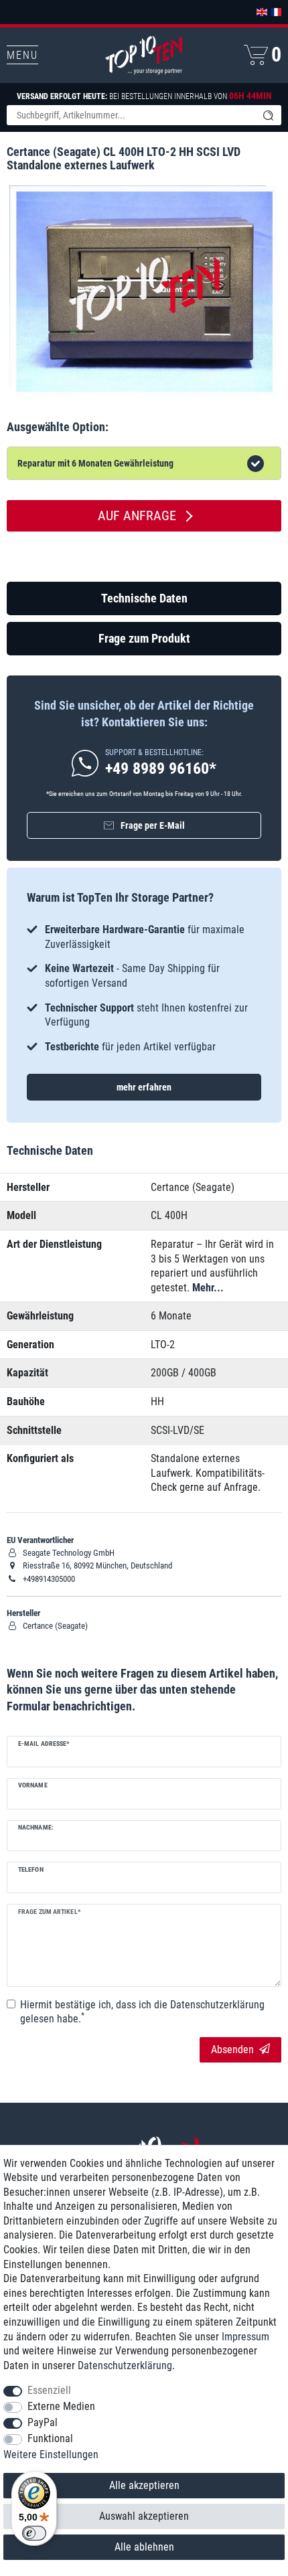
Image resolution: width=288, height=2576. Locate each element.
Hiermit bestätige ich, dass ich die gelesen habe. (142, 2012)
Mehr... (208, 1288)
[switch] (34, 2533)
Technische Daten (144, 598)
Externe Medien (61, 2406)
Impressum (245, 2337)
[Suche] (268, 115)
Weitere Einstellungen (51, 2454)
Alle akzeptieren (144, 2485)
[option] (144, 988)
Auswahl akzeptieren (144, 2516)
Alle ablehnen (144, 2547)
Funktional (50, 2438)
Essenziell (49, 2390)
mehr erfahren (144, 1087)
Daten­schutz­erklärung (125, 2365)
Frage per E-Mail (153, 825)
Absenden (232, 2049)
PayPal (43, 2422)
